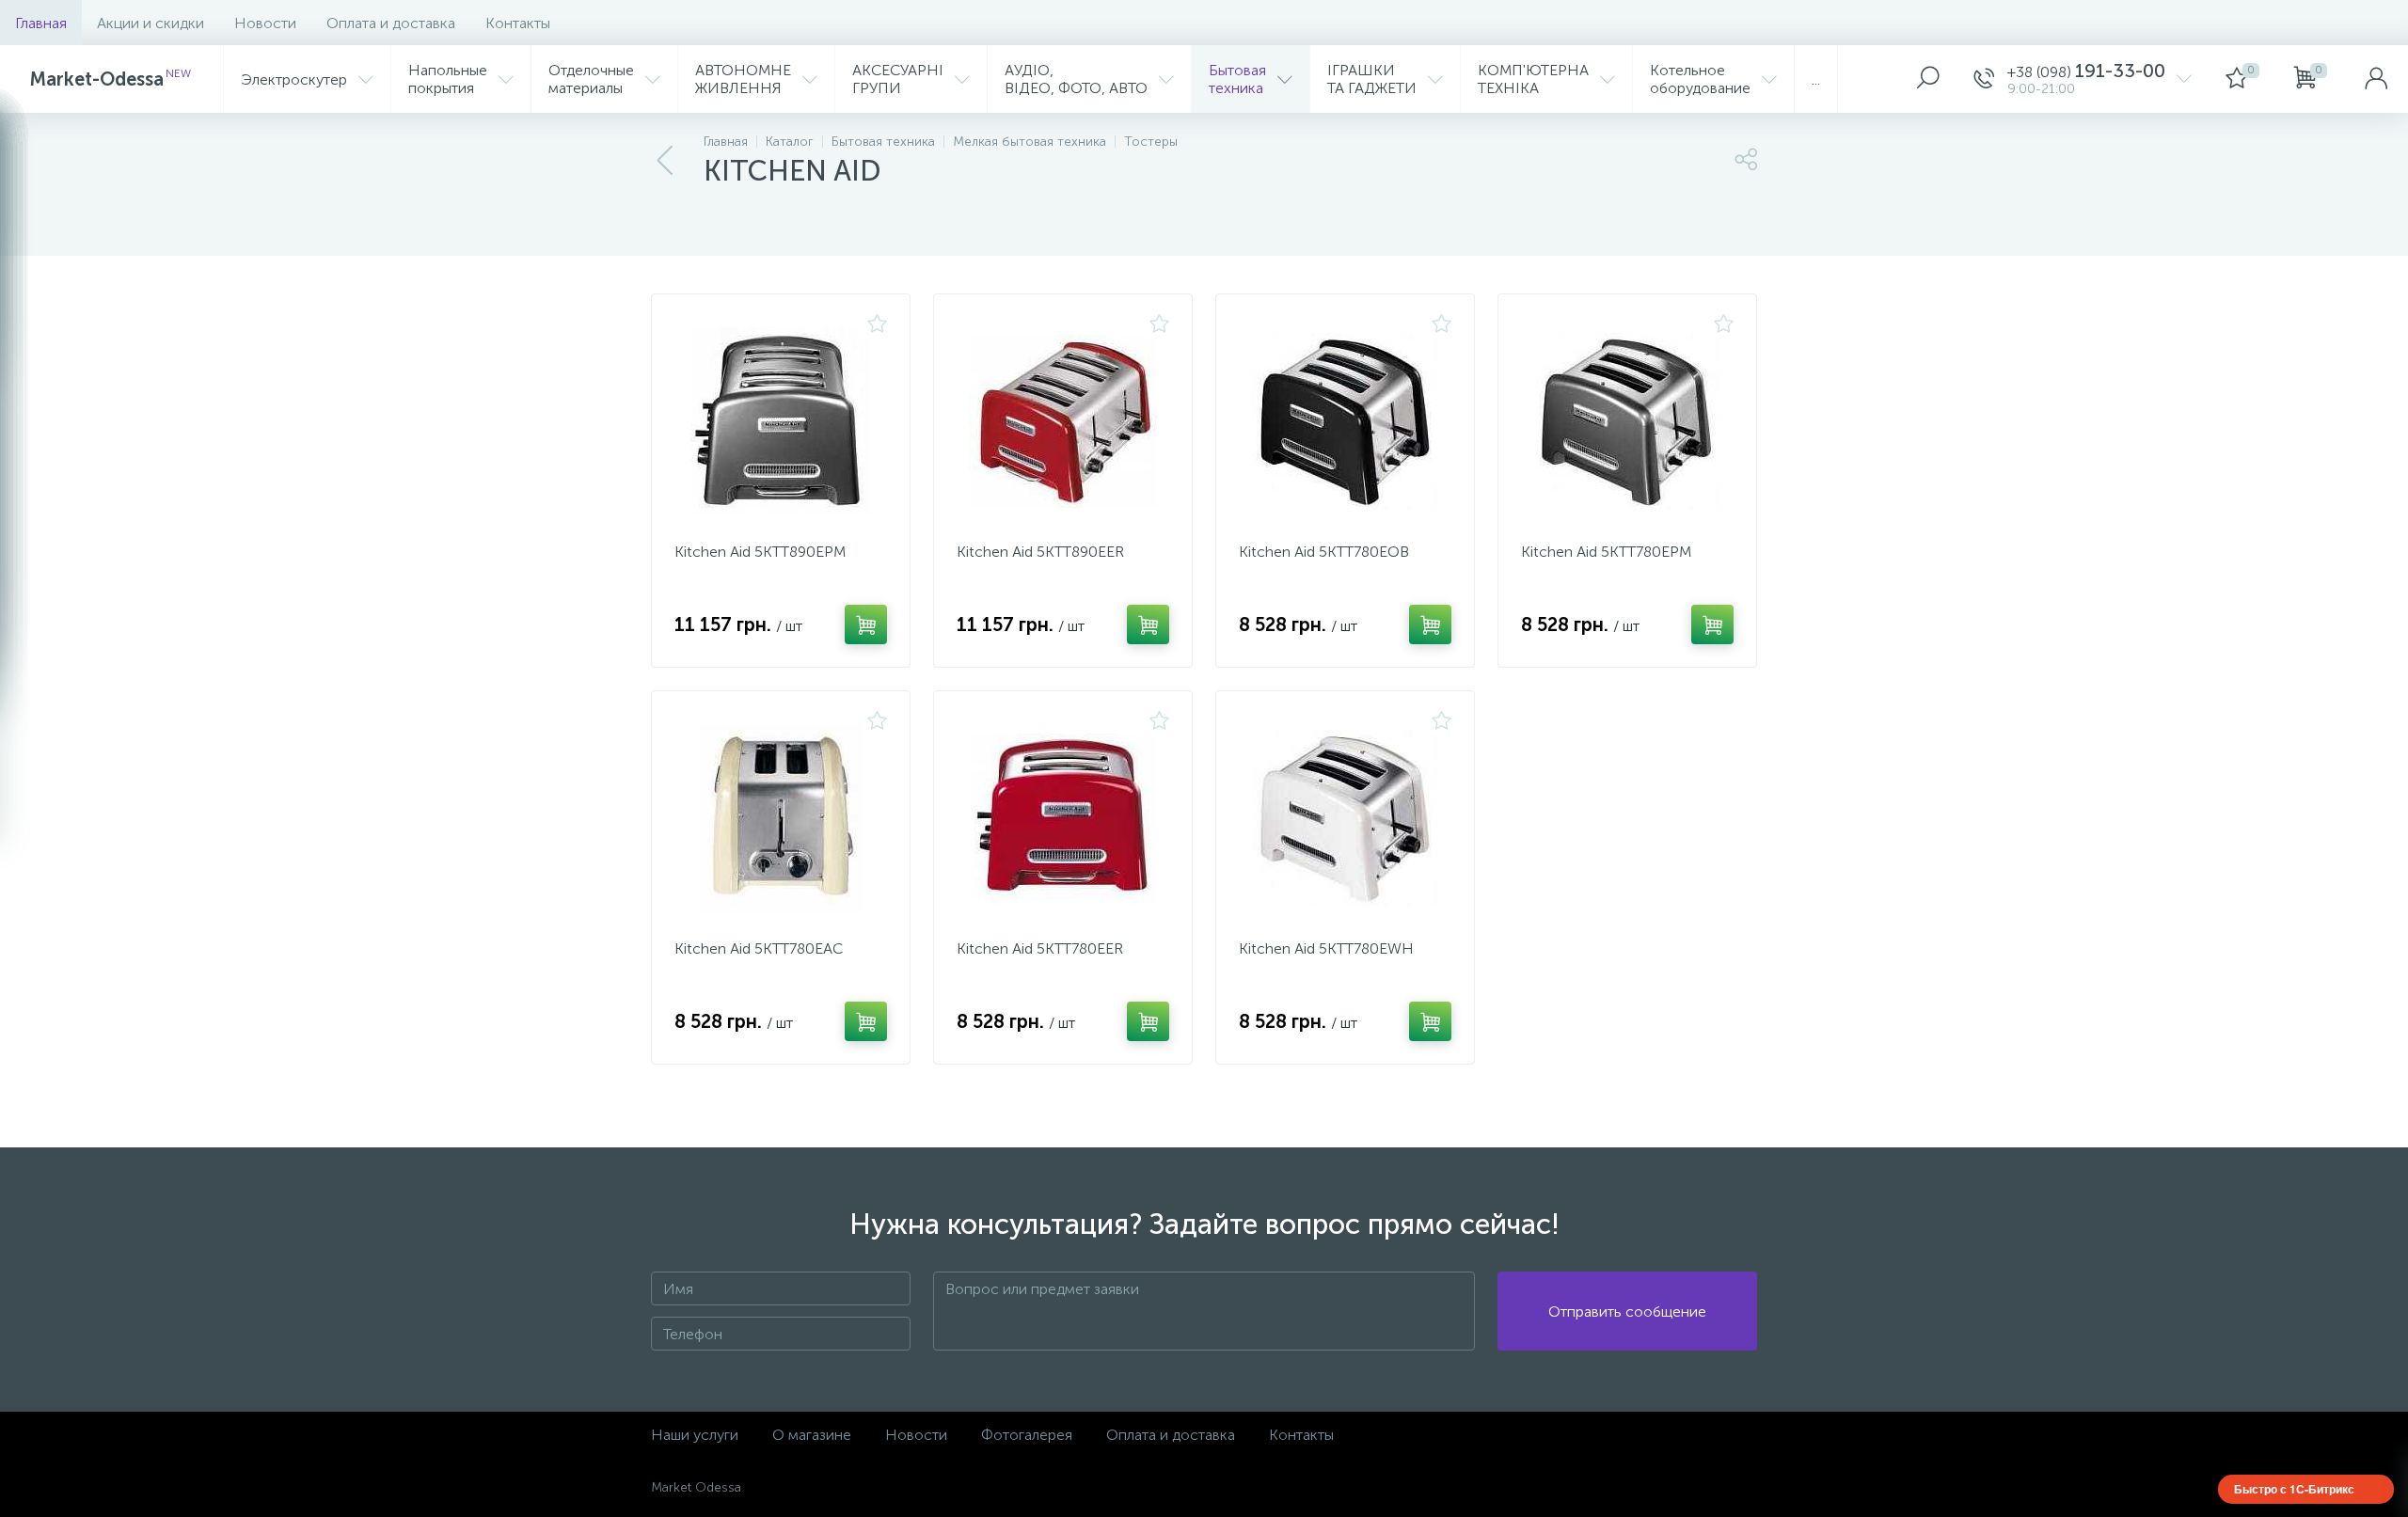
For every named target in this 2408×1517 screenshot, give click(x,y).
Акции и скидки (150, 23)
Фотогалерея (1027, 1435)
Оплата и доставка (391, 23)
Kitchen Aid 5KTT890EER (1040, 552)
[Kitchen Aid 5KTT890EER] (1063, 421)
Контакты (518, 23)
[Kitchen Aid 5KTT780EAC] (781, 818)
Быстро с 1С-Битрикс (2294, 1489)
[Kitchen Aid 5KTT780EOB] (1345, 421)
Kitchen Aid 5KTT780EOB (1324, 552)
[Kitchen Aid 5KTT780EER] (1063, 818)
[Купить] (866, 624)
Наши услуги (695, 1435)
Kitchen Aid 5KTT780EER (1040, 948)
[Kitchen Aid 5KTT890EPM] (781, 421)
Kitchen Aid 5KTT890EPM (760, 552)
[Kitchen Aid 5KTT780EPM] (1627, 421)
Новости (265, 23)
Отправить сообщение (1627, 1312)
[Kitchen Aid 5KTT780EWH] (1345, 818)
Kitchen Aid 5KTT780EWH (1326, 948)
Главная (41, 23)
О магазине (812, 1435)
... (1816, 79)
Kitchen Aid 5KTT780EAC (759, 948)
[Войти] (2376, 79)
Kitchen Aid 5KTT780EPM (1606, 552)
